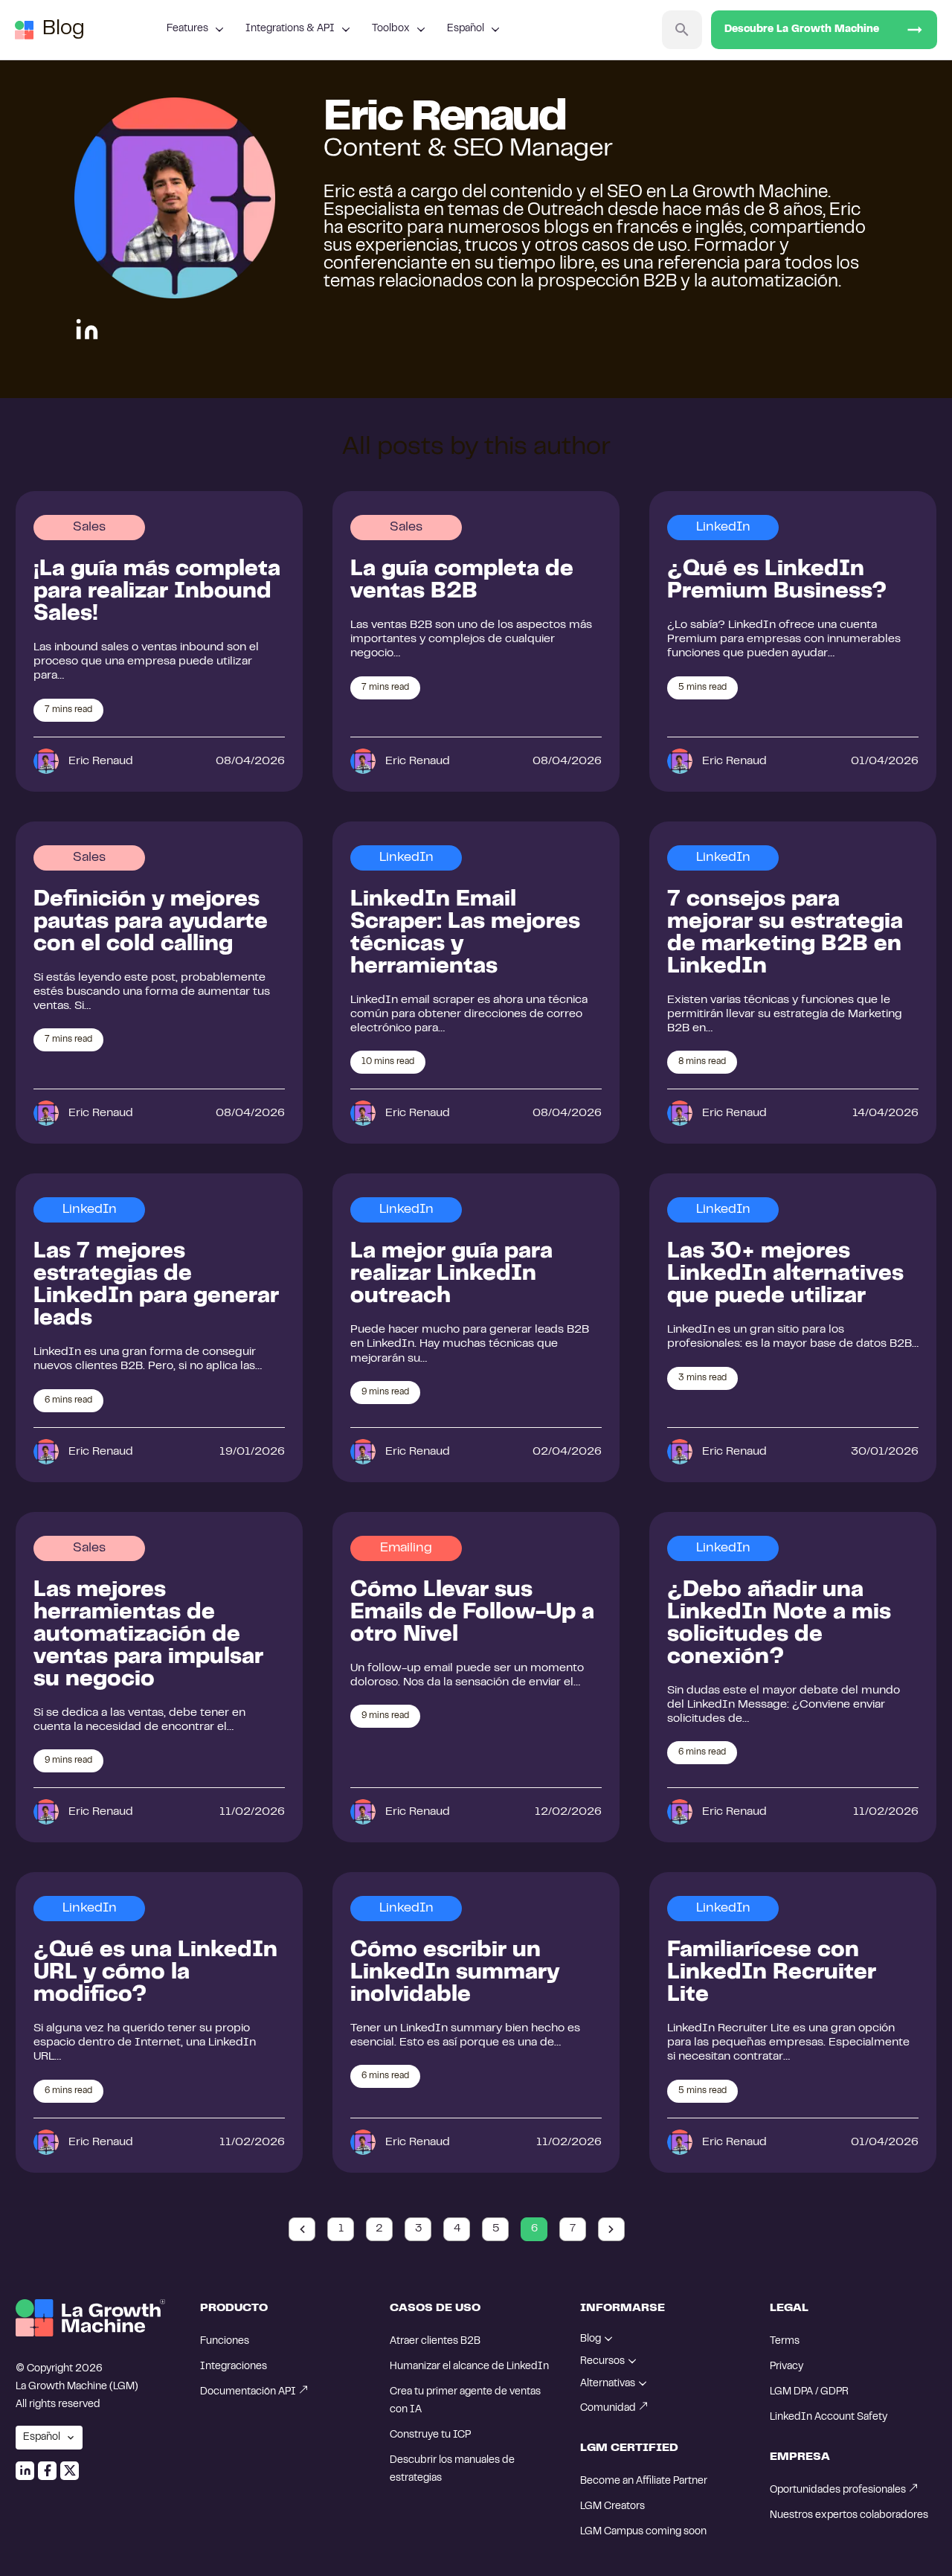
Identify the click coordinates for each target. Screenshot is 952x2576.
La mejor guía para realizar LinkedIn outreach (451, 1275)
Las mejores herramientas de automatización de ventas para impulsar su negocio (148, 1635)
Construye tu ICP (430, 2435)
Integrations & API (290, 29)
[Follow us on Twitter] (70, 2471)
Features (187, 29)
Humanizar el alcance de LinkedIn (469, 2367)
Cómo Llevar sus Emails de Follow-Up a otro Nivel (472, 1613)
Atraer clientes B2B (435, 2342)
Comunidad (608, 2409)
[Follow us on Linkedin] (25, 2471)
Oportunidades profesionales (838, 2490)
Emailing (406, 1548)
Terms (785, 2342)
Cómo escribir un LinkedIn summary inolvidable (455, 1973)
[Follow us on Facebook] (47, 2471)
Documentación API (248, 2392)
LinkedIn (723, 528)
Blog (64, 29)
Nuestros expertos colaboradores (849, 2516)
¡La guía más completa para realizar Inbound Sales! (157, 592)
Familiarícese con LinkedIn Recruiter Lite (772, 1973)
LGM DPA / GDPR (809, 2392)
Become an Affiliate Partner (644, 2482)
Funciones (225, 2342)
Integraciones (234, 2367)
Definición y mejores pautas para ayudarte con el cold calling (151, 923)
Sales (89, 528)
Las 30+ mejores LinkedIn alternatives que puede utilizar (785, 1275)
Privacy (787, 2367)
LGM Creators (612, 2507)
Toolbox (391, 29)
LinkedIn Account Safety (829, 2418)
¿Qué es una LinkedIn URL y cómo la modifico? (155, 1973)
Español (466, 29)
